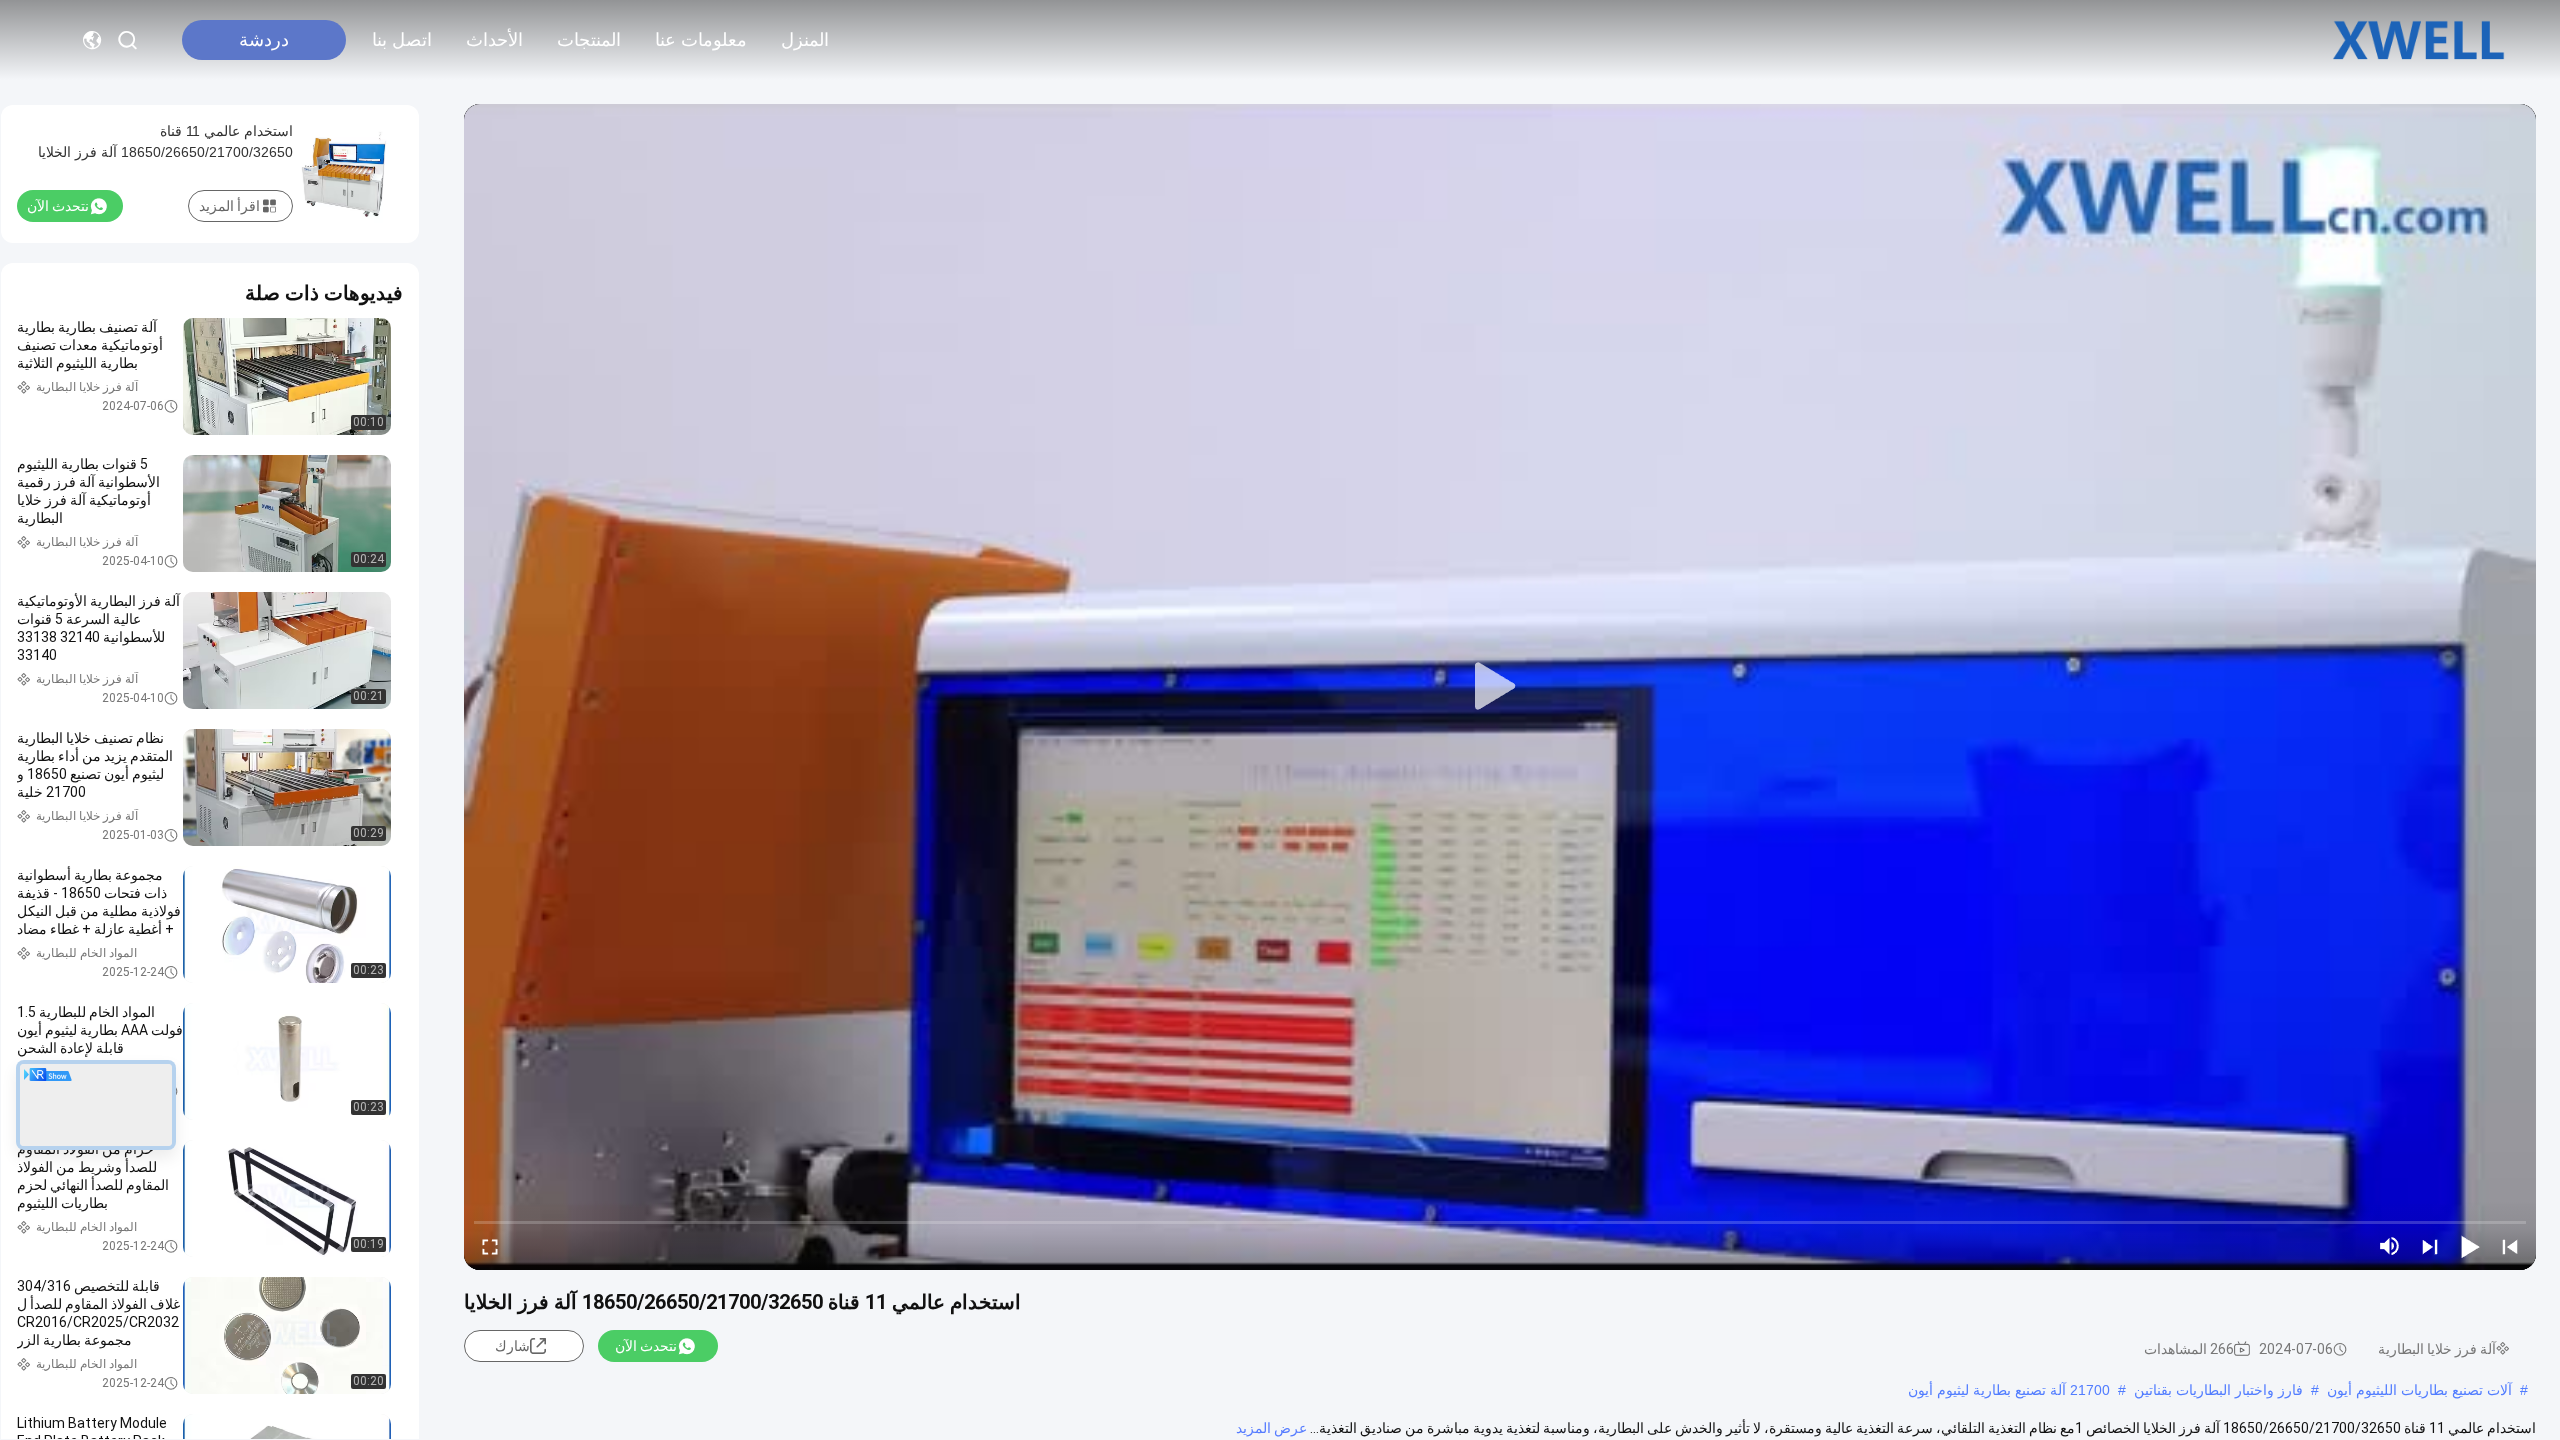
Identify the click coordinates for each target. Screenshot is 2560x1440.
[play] (1500, 687)
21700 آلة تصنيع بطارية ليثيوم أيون (2009, 1390)
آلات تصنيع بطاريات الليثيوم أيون (2419, 1390)
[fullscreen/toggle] (490, 1246)
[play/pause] (2470, 1246)
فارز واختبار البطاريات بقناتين (2218, 1390)
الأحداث (494, 40)
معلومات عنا (701, 40)
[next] (2430, 1246)
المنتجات (589, 40)
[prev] (2510, 1246)
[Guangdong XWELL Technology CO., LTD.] (2418, 40)
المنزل (805, 40)
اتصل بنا (402, 40)
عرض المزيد (1271, 1428)
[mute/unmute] (2390, 1246)
